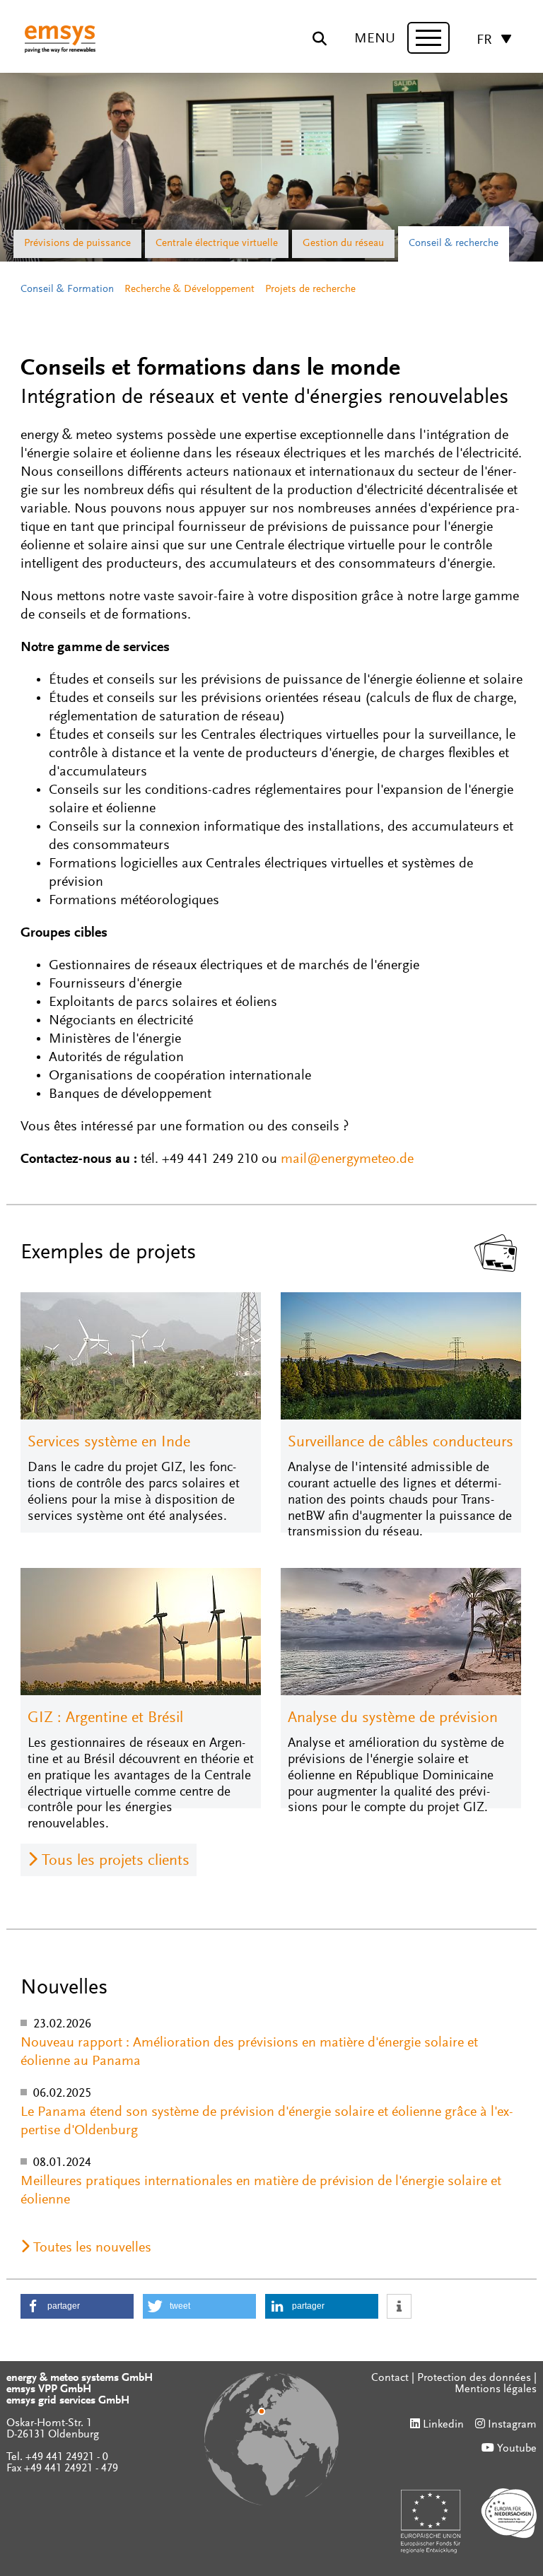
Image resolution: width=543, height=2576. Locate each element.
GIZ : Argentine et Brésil (105, 1719)
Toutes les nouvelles (92, 2248)
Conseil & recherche (454, 244)
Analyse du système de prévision (393, 1719)
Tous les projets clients (116, 1861)
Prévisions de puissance (77, 244)
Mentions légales (496, 2389)
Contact (390, 2378)
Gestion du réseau (343, 244)
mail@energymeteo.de (347, 1159)
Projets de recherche (310, 289)
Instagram (512, 2425)
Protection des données (474, 2378)
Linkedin (443, 2425)
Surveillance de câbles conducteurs (401, 1443)
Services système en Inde (109, 1443)
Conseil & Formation (67, 289)
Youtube (517, 2449)
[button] (77, 2306)
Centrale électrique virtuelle (217, 244)
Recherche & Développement (189, 289)
